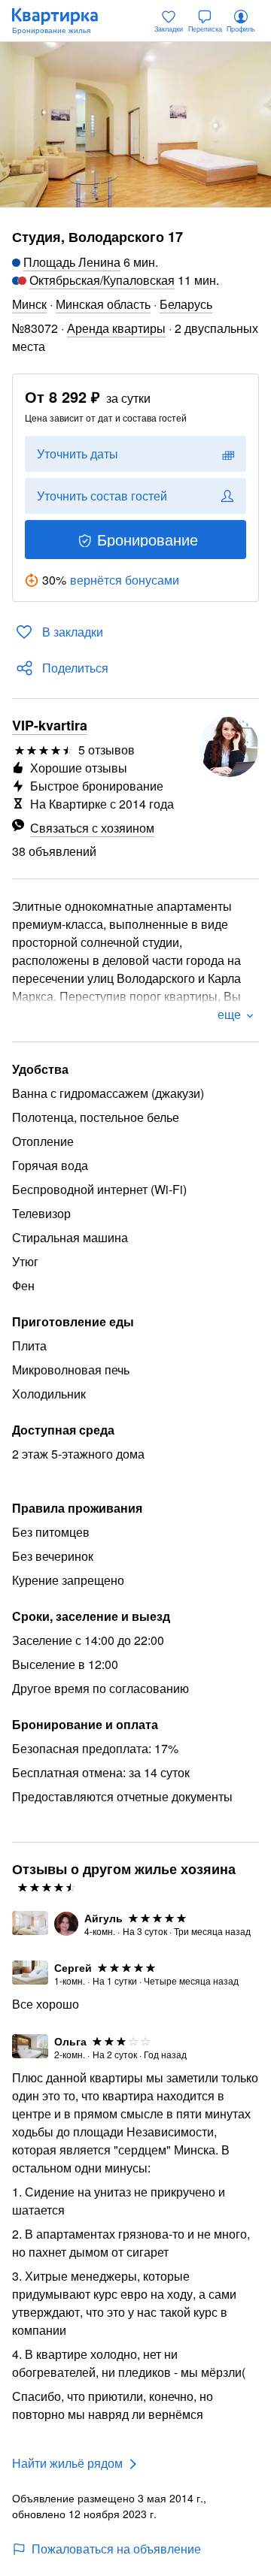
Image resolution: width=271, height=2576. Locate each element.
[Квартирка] (62, 21)
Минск (29, 304)
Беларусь (186, 304)
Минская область (103, 304)
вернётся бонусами (125, 580)
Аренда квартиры (116, 328)
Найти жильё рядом (67, 2463)
